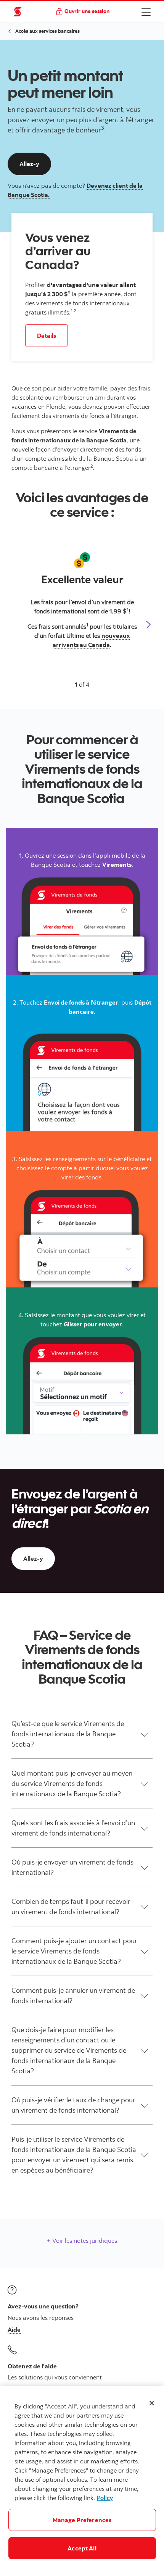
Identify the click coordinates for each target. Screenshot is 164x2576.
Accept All (82, 2548)
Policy (105, 2498)
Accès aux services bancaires (47, 31)
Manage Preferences (82, 2520)
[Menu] (146, 12)
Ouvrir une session (87, 11)
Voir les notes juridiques (84, 2240)
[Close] (152, 2403)
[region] (82, 2481)
